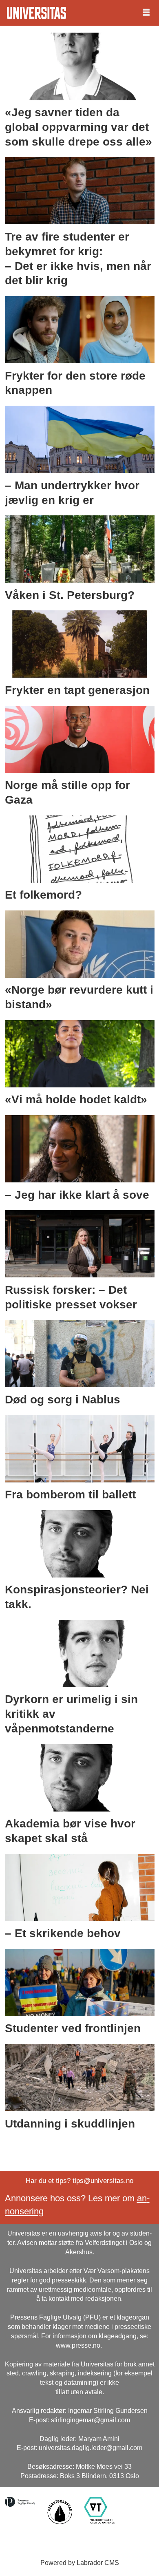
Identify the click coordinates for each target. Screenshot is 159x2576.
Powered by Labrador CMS (80, 2563)
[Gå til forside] (36, 13)
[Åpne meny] (146, 13)
